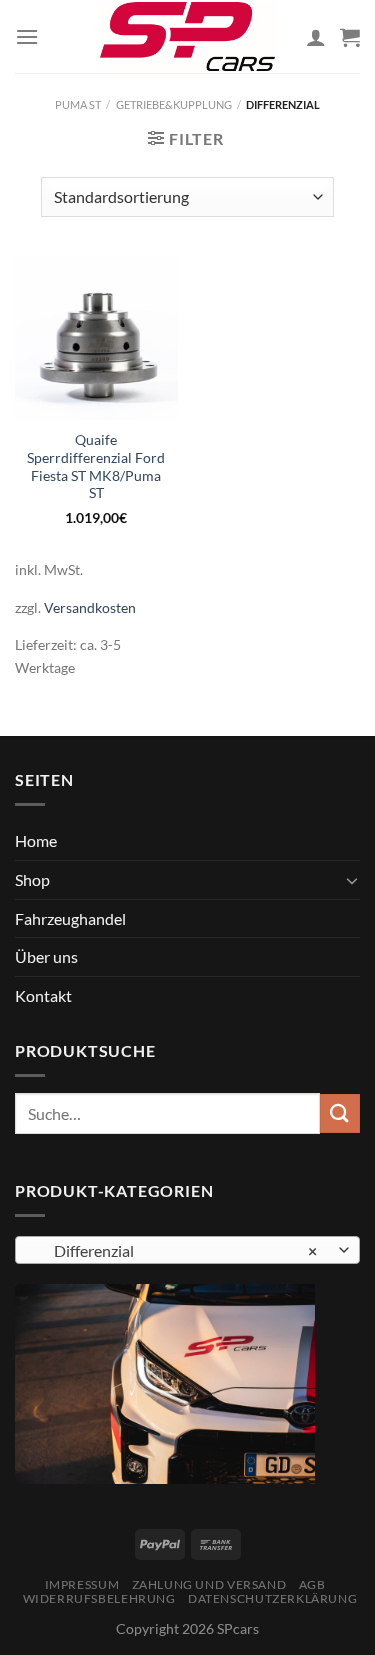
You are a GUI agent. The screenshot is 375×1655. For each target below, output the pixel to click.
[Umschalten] (352, 880)
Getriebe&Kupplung (174, 104)
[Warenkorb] (350, 37)
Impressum (82, 1584)
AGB (312, 1584)
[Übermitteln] (340, 1113)
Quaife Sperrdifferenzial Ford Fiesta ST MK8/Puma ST (96, 466)
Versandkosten (90, 607)
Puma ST (78, 104)
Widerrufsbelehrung (99, 1598)
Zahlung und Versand (209, 1584)
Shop (32, 879)
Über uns (46, 956)
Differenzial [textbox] (176, 1250)
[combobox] (187, 1250)
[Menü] (27, 36)
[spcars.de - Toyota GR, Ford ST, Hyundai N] (188, 36)
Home (36, 840)
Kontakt (43, 995)
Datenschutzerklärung (272, 1598)
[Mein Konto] (316, 37)
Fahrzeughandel (70, 918)
